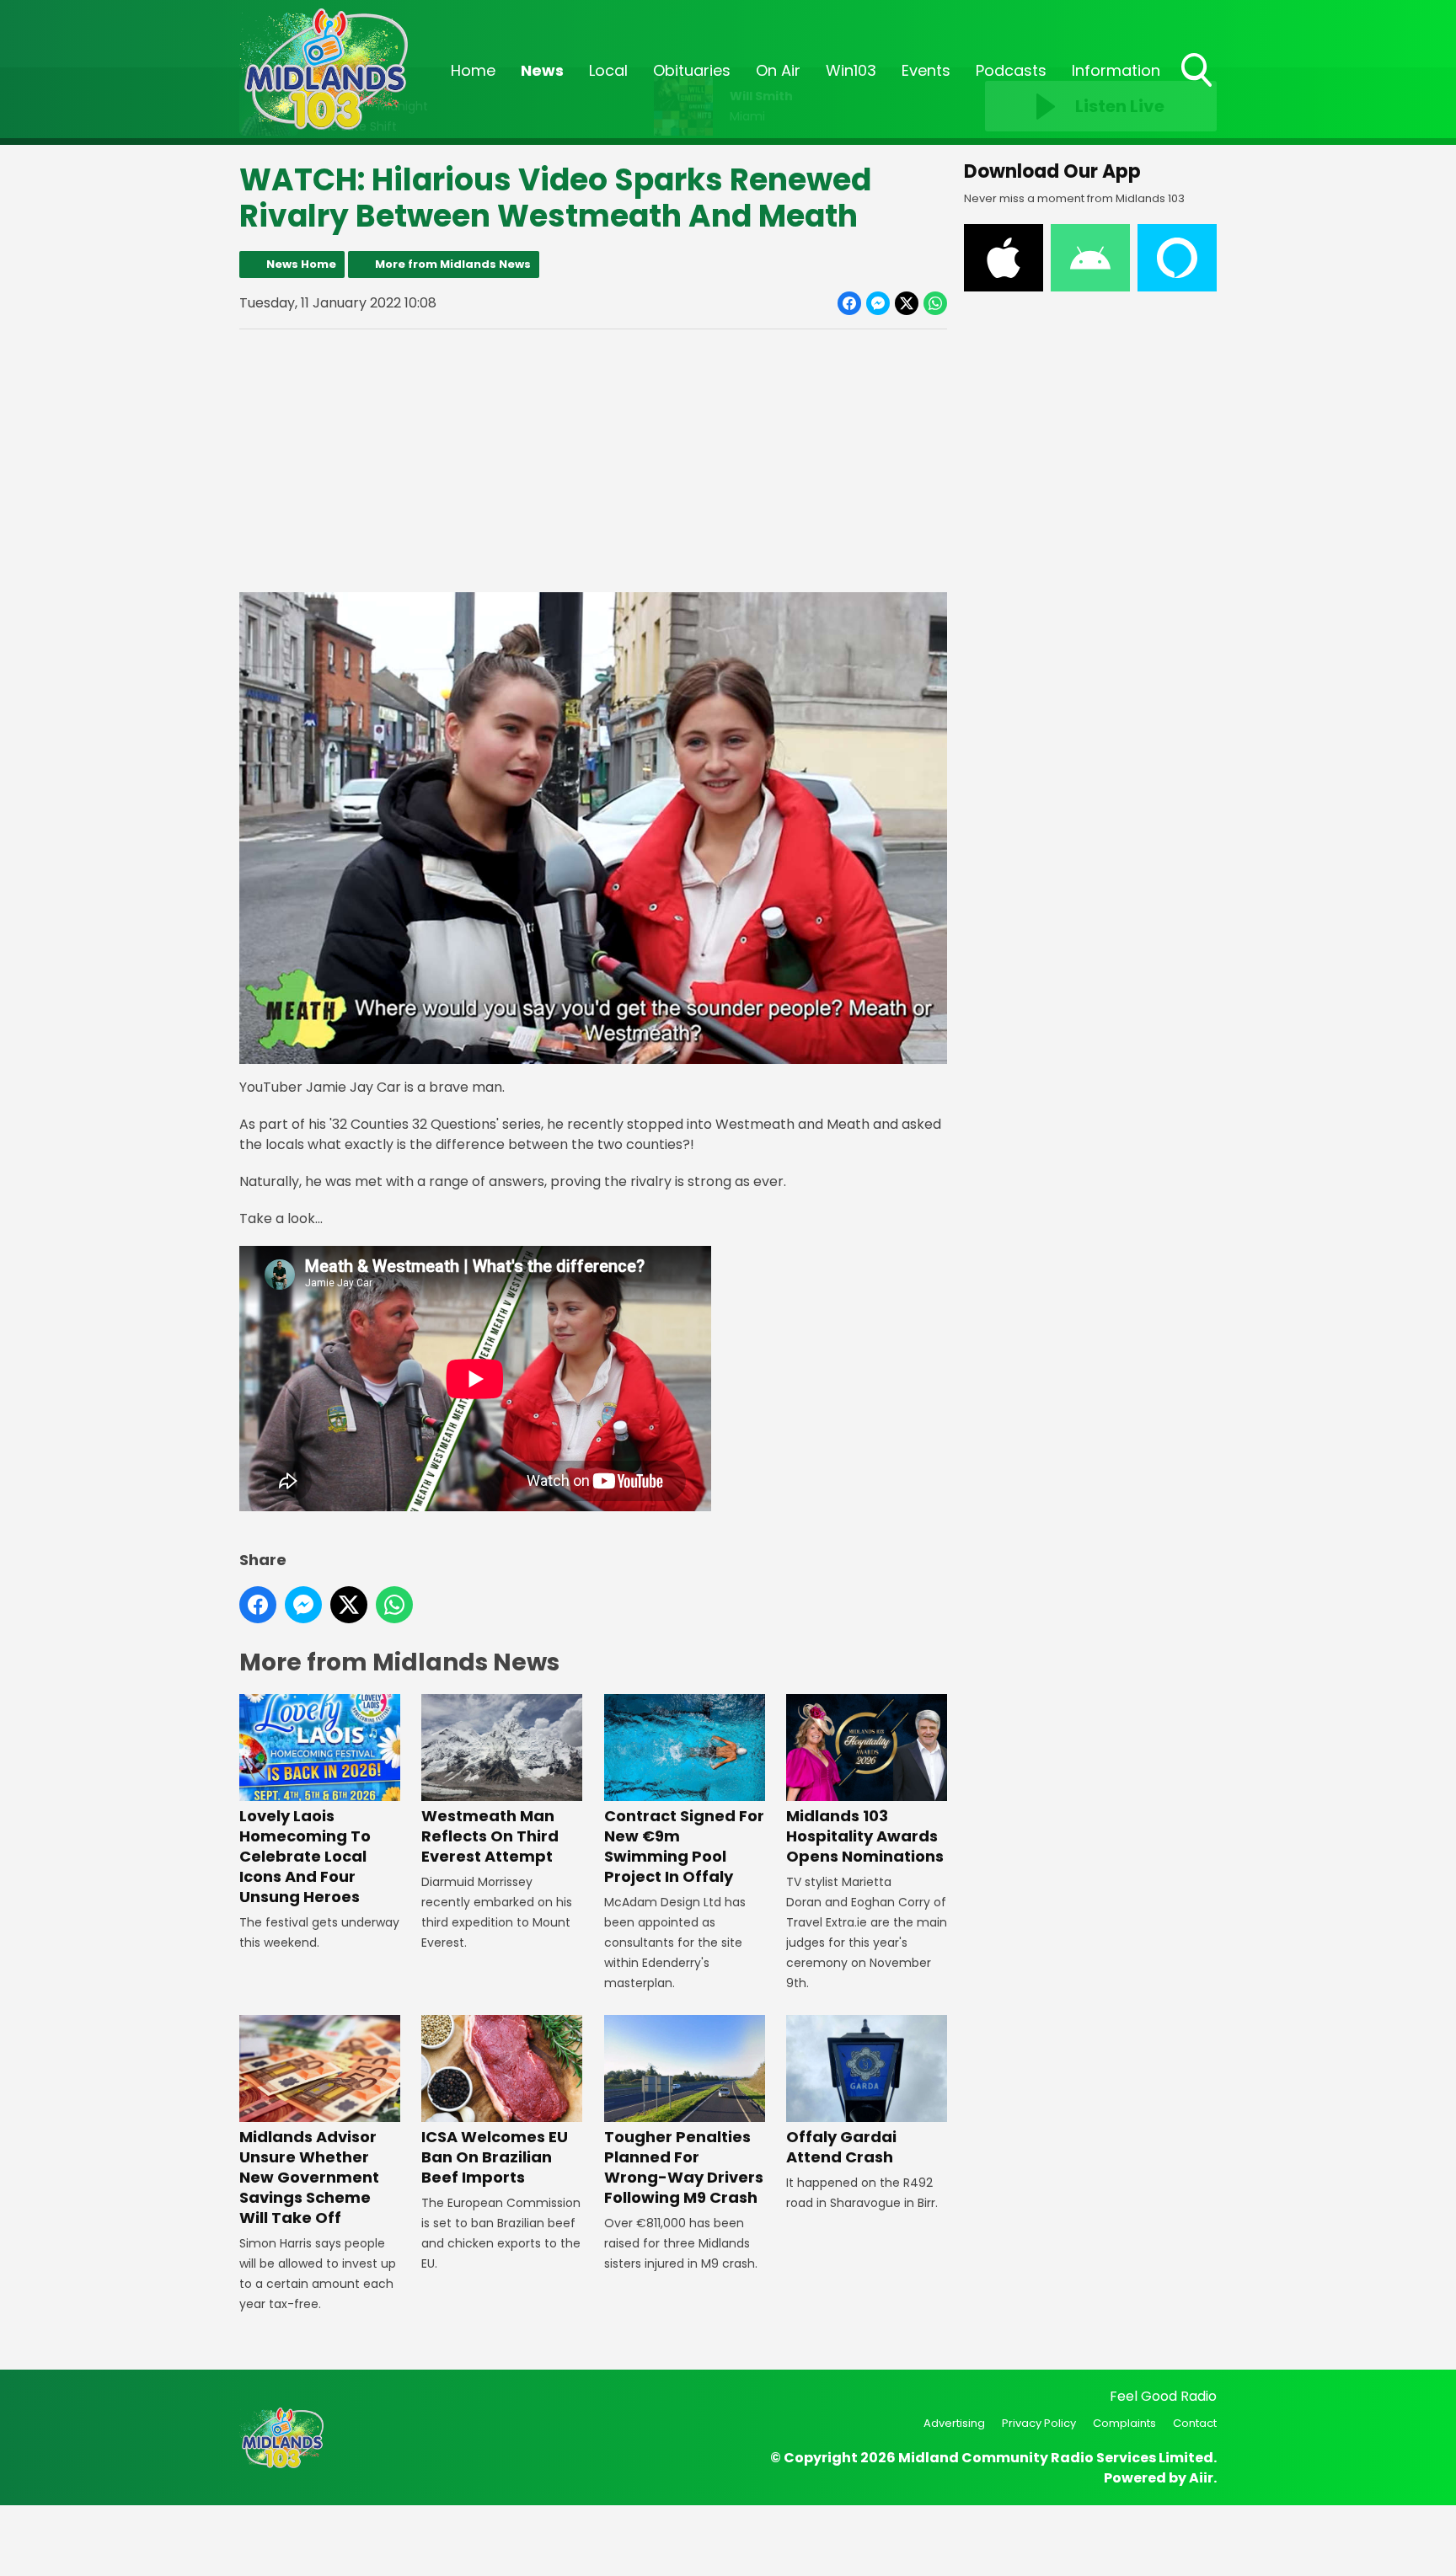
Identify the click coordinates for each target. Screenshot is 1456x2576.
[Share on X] (907, 303)
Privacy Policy (1039, 2423)
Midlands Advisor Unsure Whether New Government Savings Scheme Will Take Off (309, 2177)
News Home (301, 264)
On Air (778, 70)
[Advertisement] (593, 461)
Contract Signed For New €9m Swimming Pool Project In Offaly (684, 1846)
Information (1116, 70)
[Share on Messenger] (878, 303)
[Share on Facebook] (849, 303)
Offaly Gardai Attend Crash (841, 2147)
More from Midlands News (453, 264)
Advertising (954, 2423)
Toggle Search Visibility (1198, 88)
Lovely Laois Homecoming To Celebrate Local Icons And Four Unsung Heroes (305, 1856)
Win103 (851, 70)
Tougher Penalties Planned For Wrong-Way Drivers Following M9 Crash (684, 2167)
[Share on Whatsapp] (935, 303)
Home (473, 70)
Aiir (1201, 2478)
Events (926, 70)
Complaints (1124, 2423)
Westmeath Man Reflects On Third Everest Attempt (490, 1836)
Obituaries (692, 70)
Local (608, 70)
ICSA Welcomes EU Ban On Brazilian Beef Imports (495, 2157)
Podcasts (1011, 70)
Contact (1195, 2423)
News (542, 70)
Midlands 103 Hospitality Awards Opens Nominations (865, 1836)
